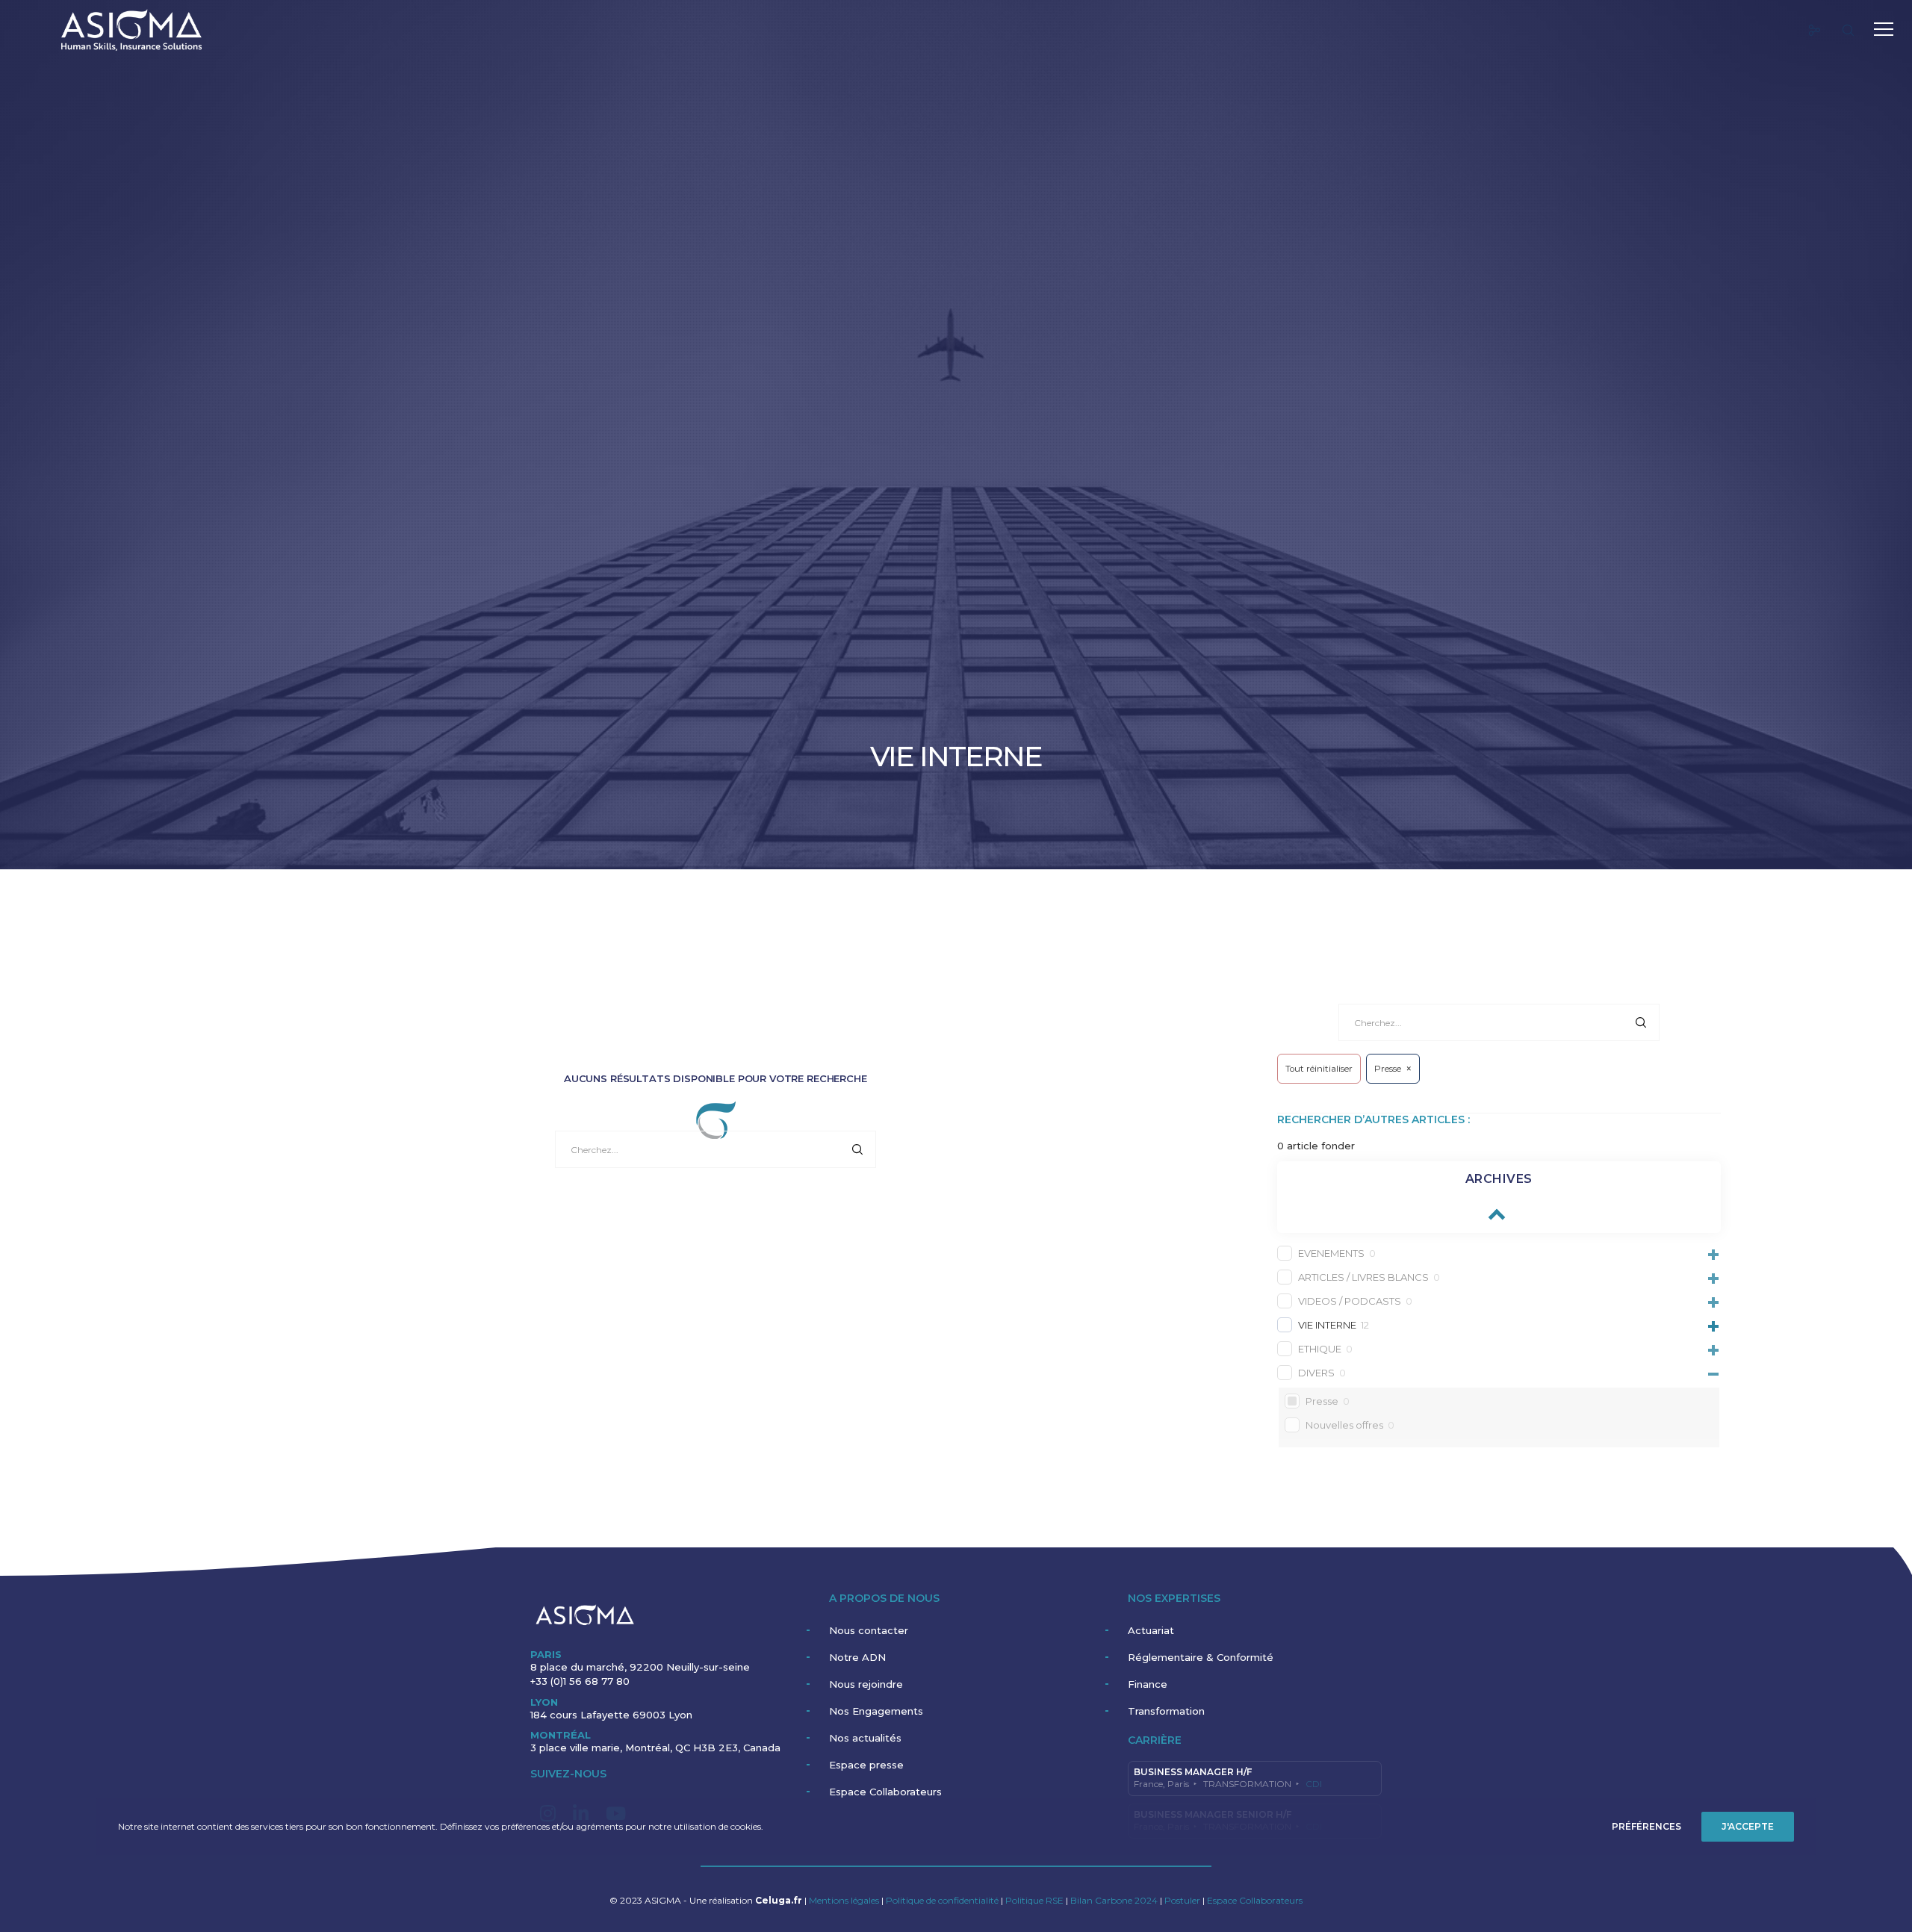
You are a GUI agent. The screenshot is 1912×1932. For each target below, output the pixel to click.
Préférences (1646, 1826)
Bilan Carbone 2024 (1115, 1900)
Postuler (1182, 1900)
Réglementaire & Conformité (1201, 1657)
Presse (1322, 1401)
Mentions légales (844, 1900)
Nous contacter (869, 1630)
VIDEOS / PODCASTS (1350, 1301)
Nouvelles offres (1344, 1425)
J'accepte (1748, 1826)
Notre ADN (857, 1657)
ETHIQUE (1320, 1349)
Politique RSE (1036, 1900)
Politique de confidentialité (942, 1900)
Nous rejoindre (866, 1684)
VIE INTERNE (1327, 1325)
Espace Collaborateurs (885, 1792)
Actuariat (1151, 1630)
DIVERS (1316, 1373)
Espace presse (866, 1765)
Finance (1148, 1684)
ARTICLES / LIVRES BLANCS (1363, 1277)
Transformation (1166, 1711)
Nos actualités (865, 1738)
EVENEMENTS (1331, 1253)
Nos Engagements (876, 1711)
